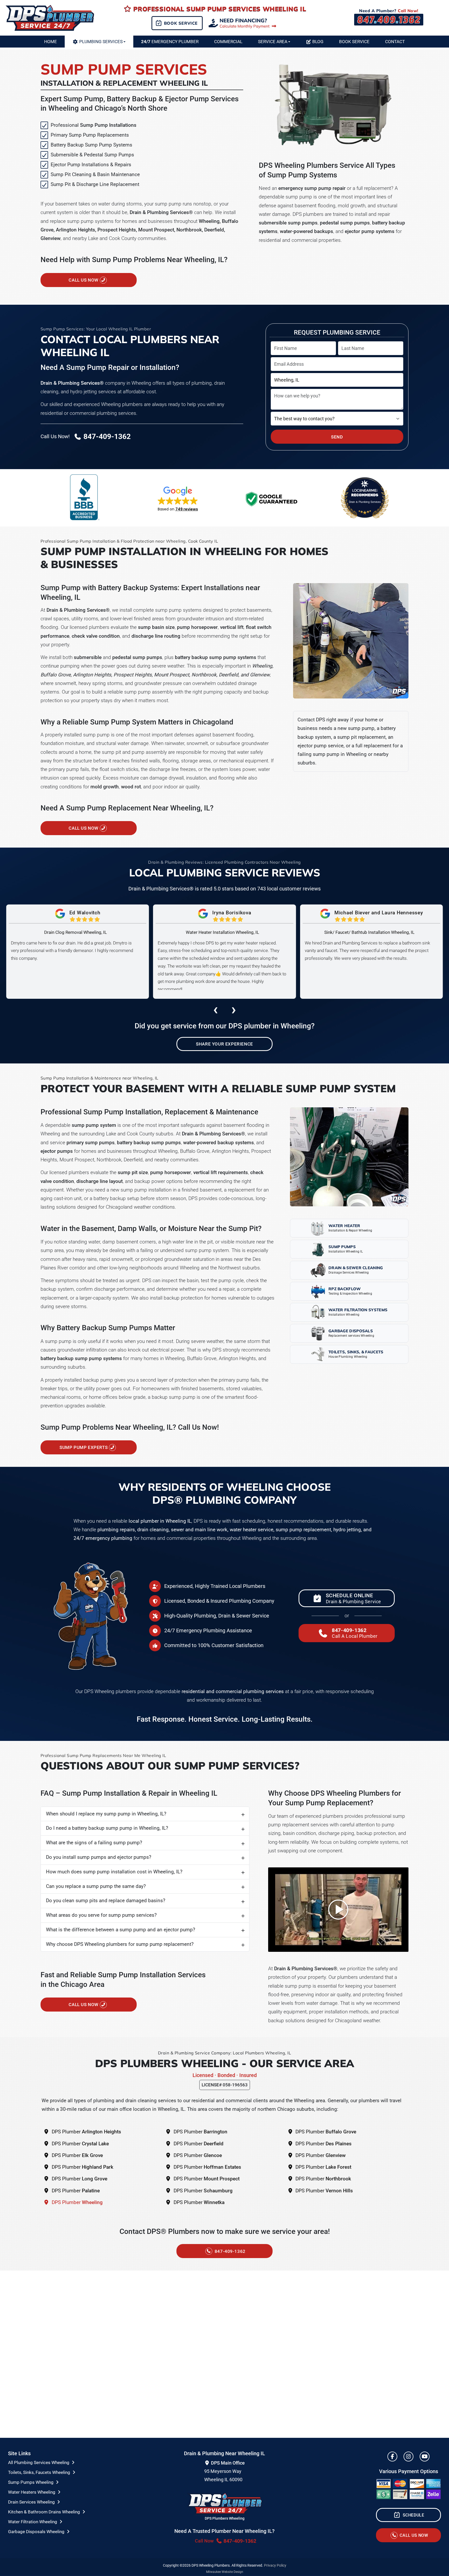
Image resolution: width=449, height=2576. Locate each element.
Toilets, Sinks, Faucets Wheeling (40, 2472)
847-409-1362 (229, 2251)
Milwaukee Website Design (225, 2572)
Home (51, 42)
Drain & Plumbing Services (365, 502)
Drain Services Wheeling (32, 2502)
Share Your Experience (224, 1044)
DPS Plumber (86, 2132)
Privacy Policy (275, 2565)
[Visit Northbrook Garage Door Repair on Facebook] (392, 2457)
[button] (178, 499)
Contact (395, 42)
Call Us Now (84, 280)
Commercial (228, 42)
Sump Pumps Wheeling (31, 2482)
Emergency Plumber (170, 42)
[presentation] (215, 1009)
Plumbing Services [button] (101, 42)
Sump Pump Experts (84, 1447)
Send (337, 437)
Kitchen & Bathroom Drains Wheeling (45, 2512)
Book (354, 42)
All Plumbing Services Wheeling (39, 2462)
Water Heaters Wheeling (32, 2492)
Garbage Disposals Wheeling (37, 2532)
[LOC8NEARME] (365, 490)
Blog (318, 42)
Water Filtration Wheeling (33, 2522)
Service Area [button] (273, 42)
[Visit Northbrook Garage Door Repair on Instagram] (408, 2457)
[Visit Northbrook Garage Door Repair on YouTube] (425, 2457)
